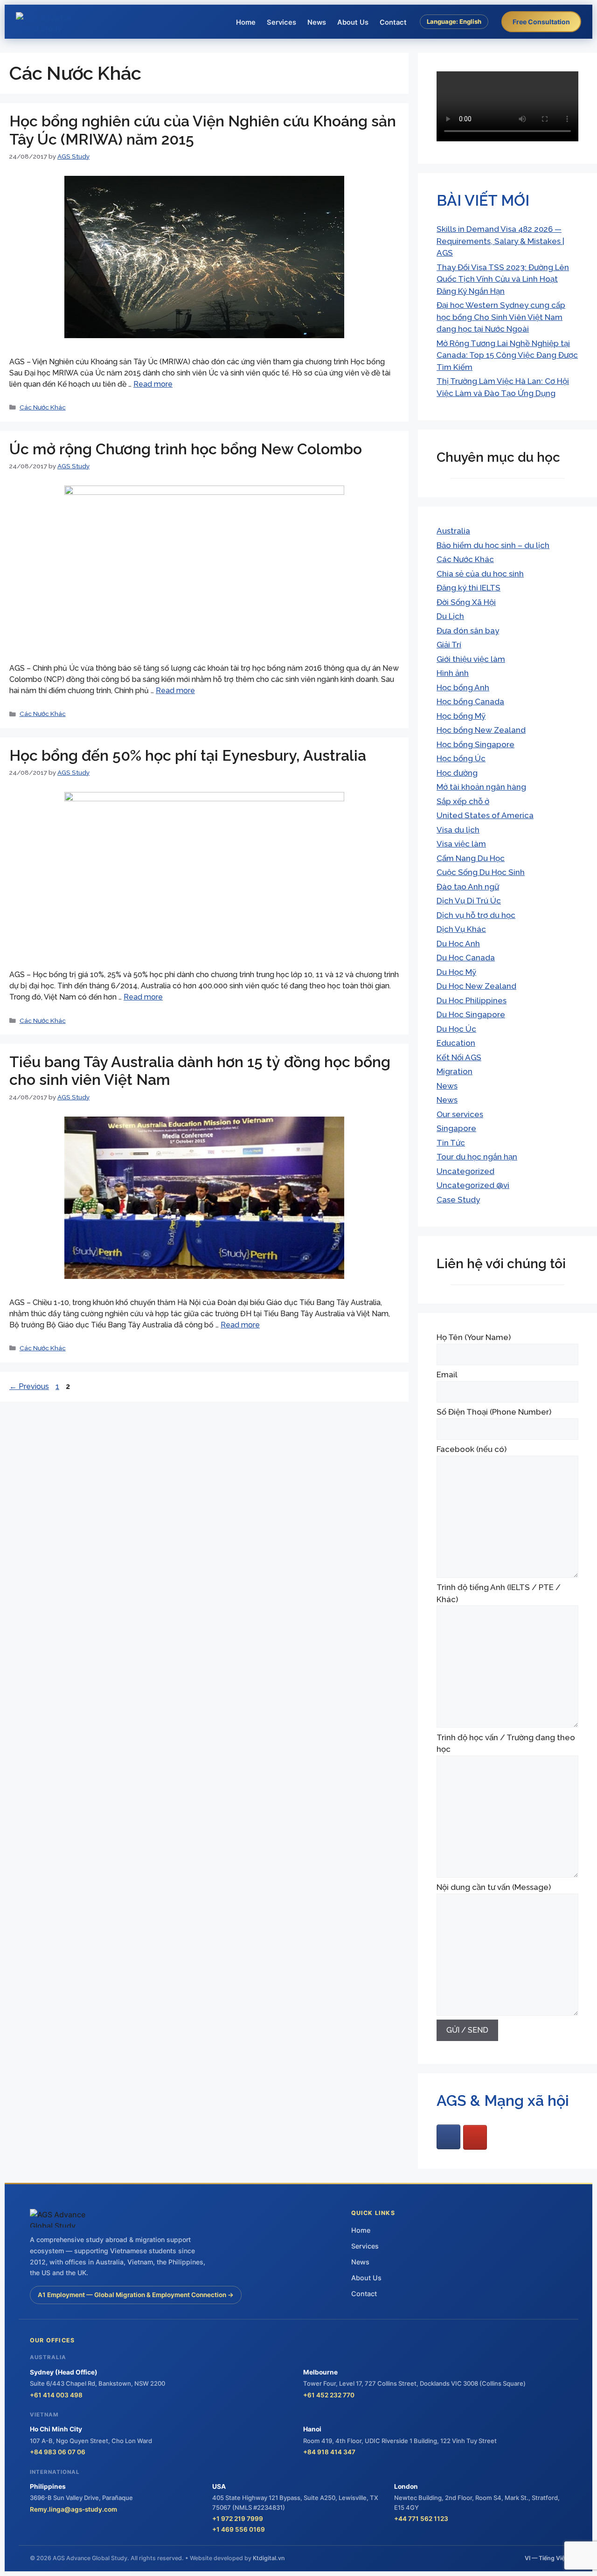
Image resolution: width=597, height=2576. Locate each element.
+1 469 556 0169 (239, 2529)
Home (246, 22)
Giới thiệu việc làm (471, 659)
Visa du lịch (458, 830)
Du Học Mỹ (456, 972)
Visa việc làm (461, 844)
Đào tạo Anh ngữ (468, 887)
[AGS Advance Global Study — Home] (51, 22)
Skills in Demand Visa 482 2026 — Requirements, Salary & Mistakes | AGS (500, 241)
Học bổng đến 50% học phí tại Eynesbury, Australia (188, 755)
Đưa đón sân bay (468, 631)
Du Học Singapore (471, 1014)
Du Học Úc (456, 1029)
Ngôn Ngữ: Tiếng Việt (454, 42)
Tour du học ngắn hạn (477, 1157)
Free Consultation (541, 22)
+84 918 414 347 (329, 2452)
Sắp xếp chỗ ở (463, 801)
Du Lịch (450, 616)
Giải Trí (449, 645)
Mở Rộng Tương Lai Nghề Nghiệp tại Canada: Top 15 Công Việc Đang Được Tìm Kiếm (507, 355)
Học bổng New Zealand (481, 730)
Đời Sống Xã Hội (466, 602)
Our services (460, 1114)
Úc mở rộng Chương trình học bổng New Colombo (186, 449)
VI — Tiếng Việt (546, 2558)
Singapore (456, 1128)
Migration (455, 1071)
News (317, 22)
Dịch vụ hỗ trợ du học (476, 915)
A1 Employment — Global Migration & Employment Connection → (136, 2295)
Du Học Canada (466, 958)
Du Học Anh (458, 944)
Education (456, 1043)
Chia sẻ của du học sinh (480, 574)
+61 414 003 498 (56, 2395)
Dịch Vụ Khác (461, 929)
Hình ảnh (453, 673)
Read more (153, 384)
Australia (453, 531)
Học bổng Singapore (476, 744)
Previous (29, 1386)
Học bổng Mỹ (461, 716)
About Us (353, 22)
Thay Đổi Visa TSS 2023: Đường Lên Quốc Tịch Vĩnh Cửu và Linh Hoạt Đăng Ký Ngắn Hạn (503, 279)
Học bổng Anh (463, 687)
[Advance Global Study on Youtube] (475, 2137)
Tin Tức (451, 1143)
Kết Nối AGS (459, 1057)
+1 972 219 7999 (238, 2519)
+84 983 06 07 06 (58, 2452)
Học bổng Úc (461, 758)
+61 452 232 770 (329, 2395)
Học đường (457, 773)
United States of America (485, 815)
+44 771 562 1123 (421, 2519)
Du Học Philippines (472, 1000)
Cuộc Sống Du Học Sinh (481, 872)
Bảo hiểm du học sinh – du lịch (493, 545)
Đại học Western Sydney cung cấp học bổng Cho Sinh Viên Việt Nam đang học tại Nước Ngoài (501, 317)
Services (281, 22)
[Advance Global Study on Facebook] (448, 2137)
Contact (393, 22)
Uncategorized (465, 1171)
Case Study (458, 1200)
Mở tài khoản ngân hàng (481, 787)
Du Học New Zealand (476, 986)
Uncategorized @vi (473, 1185)
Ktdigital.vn (269, 2558)
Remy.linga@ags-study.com (73, 2509)
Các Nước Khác (43, 407)
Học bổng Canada (470, 701)
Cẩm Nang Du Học (471, 858)
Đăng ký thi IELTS (469, 588)
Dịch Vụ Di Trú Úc (469, 901)
